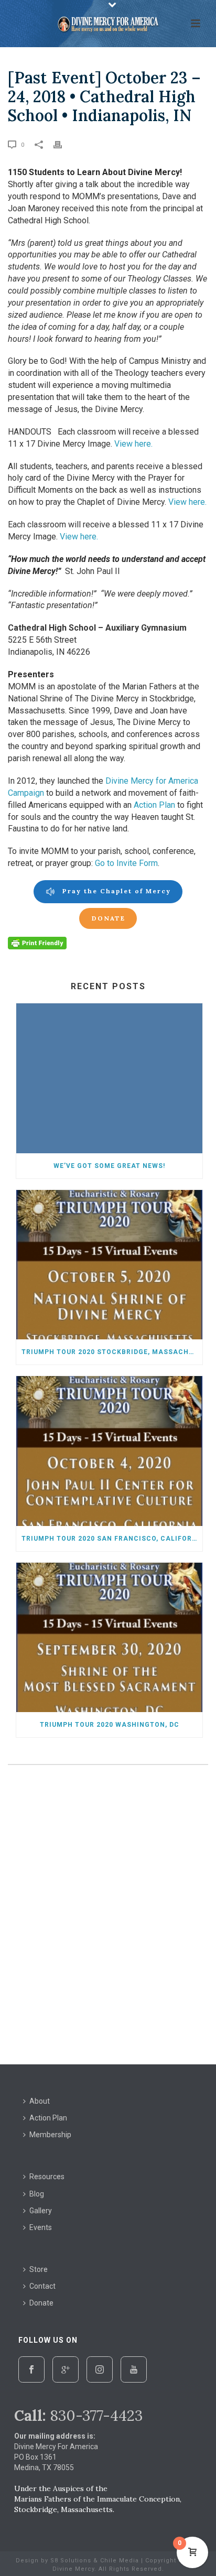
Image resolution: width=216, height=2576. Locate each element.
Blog (37, 2194)
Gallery (41, 2211)
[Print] (63, 144)
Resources (47, 2177)
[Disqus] (108, 1917)
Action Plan (154, 805)
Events (41, 2227)
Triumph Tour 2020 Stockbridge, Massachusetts (112, 1352)
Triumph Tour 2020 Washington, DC (110, 1725)
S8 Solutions (71, 2561)
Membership (50, 2135)
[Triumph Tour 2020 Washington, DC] (109, 1637)
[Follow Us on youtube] (134, 2369)
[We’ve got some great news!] (109, 1078)
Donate (41, 2303)
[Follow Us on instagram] (100, 2369)
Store (39, 2269)
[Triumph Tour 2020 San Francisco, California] (109, 1451)
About (40, 2101)
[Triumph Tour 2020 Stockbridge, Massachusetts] (109, 1265)
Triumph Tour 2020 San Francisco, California (112, 1539)
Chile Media (120, 2561)
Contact (42, 2286)
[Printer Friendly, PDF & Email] (37, 943)
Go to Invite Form (126, 863)
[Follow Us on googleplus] (66, 2369)
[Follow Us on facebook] (31, 2369)
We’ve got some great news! (109, 1166)
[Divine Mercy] (108, 24)
